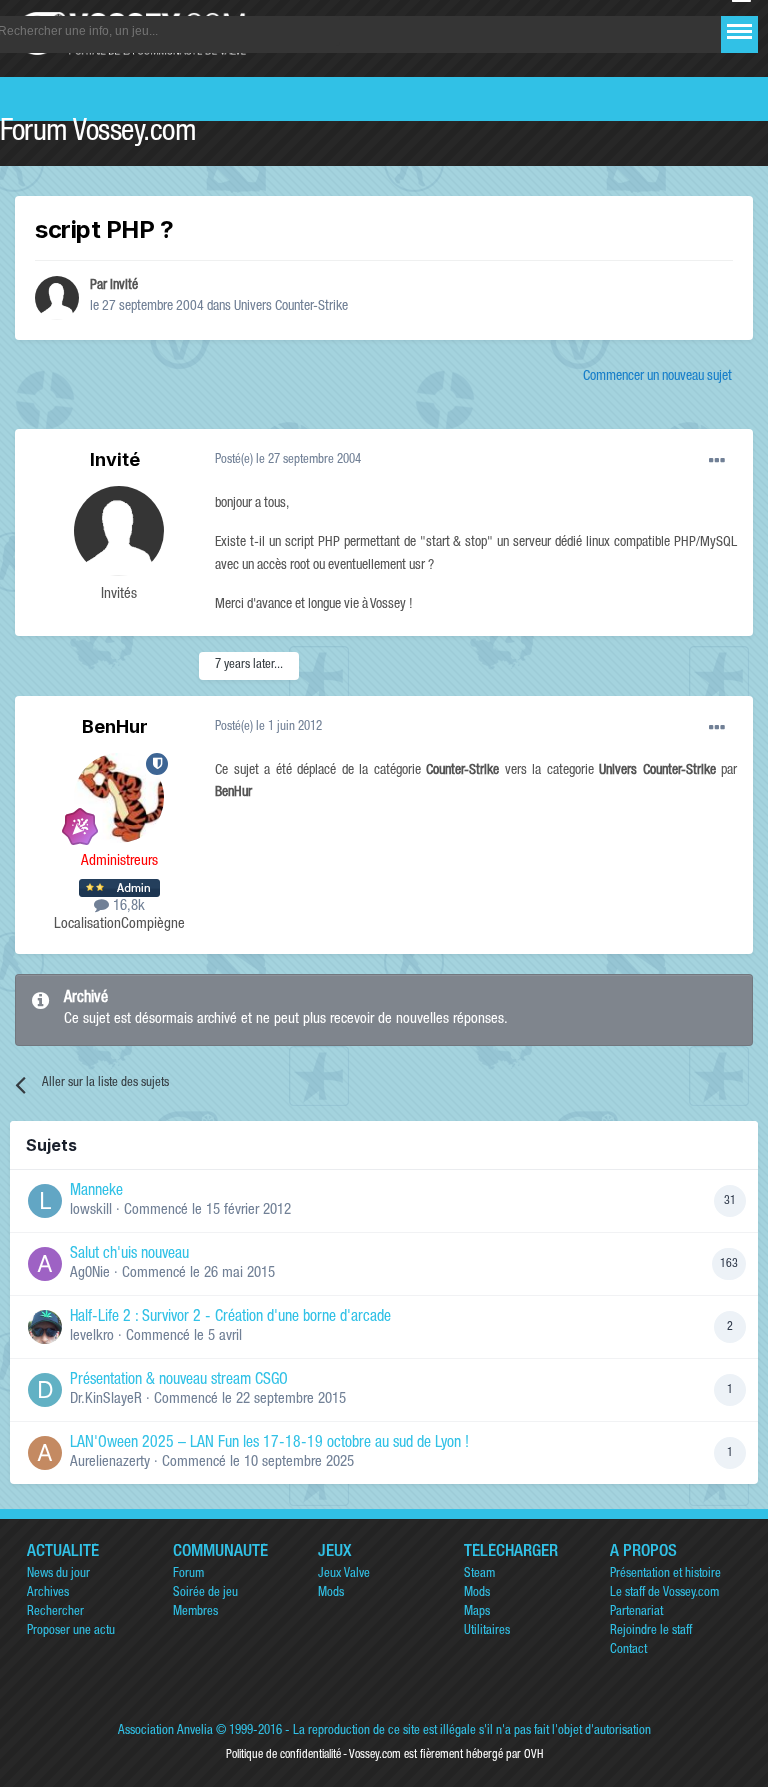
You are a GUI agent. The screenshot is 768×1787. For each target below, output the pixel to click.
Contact (628, 1650)
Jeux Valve (344, 1574)
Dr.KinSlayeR (106, 1399)
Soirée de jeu (205, 1593)
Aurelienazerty (110, 1462)
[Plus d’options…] (717, 461)
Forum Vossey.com (98, 134)
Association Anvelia (165, 1731)
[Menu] (739, 31)
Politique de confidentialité (283, 1755)
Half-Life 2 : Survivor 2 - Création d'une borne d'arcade (230, 1318)
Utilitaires (487, 1631)
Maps (477, 1612)
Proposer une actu (71, 1631)
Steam (479, 1574)
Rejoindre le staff (651, 1631)
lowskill (91, 1210)
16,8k (127, 906)
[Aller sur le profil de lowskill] (45, 1201)
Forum (188, 1574)
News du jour (58, 1574)
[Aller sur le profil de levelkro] (45, 1327)
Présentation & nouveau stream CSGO (179, 1381)
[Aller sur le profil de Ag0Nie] (45, 1264)
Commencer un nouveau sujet (657, 377)
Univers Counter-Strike (291, 307)
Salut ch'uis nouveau (129, 1255)
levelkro (92, 1336)
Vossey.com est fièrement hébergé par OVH (446, 1755)
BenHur (115, 726)
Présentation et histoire (665, 1574)
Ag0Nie (90, 1273)
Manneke (96, 1192)
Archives (48, 1593)
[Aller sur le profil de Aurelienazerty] (45, 1453)
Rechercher (55, 1612)
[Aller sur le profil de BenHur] (119, 798)
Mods (331, 1593)
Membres (195, 1612)
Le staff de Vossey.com (664, 1593)
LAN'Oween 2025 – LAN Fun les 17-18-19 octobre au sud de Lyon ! (269, 1444)
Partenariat (636, 1612)
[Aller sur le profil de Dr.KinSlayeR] (45, 1390)
